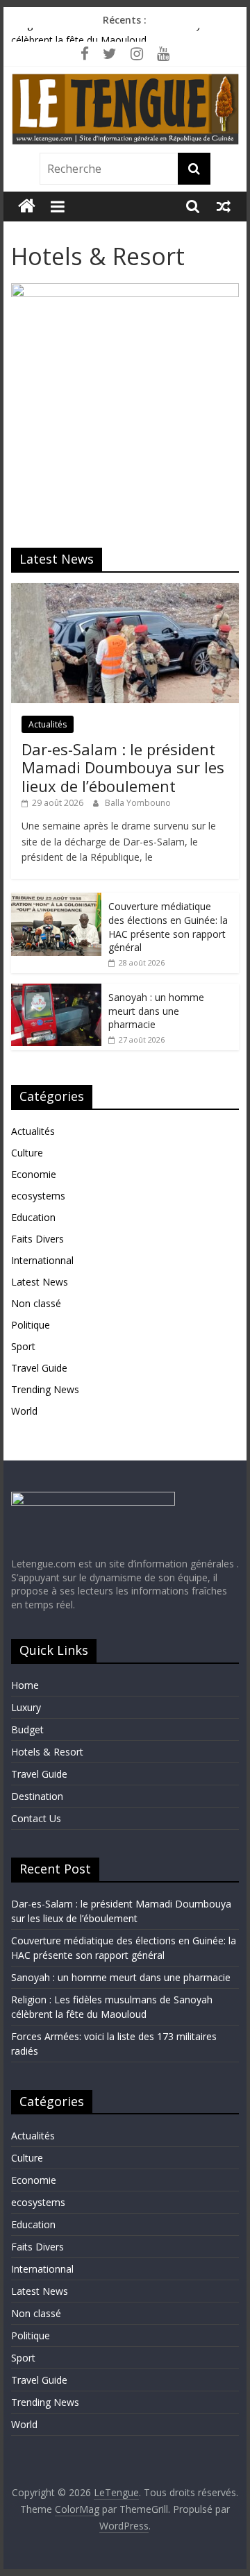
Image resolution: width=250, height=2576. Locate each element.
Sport (23, 1346)
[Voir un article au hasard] (224, 206)
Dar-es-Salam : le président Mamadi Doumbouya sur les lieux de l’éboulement (123, 767)
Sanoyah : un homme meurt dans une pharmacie (156, 1011)
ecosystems (38, 1196)
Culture (27, 1153)
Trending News (45, 1389)
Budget (27, 1729)
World (24, 1411)
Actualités (48, 724)
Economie (34, 1174)
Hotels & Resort (47, 1752)
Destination (37, 1796)
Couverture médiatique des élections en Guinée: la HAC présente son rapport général (168, 927)
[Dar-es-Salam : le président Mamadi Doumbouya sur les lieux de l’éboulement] (125, 590)
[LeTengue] (27, 207)
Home (25, 1685)
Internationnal (42, 1260)
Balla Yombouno (138, 803)
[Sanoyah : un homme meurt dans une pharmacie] (56, 991)
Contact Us (36, 1818)
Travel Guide (39, 1368)
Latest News (40, 1282)
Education (33, 1217)
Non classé (36, 1303)
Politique (31, 1325)
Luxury (26, 1707)
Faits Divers (37, 1239)
